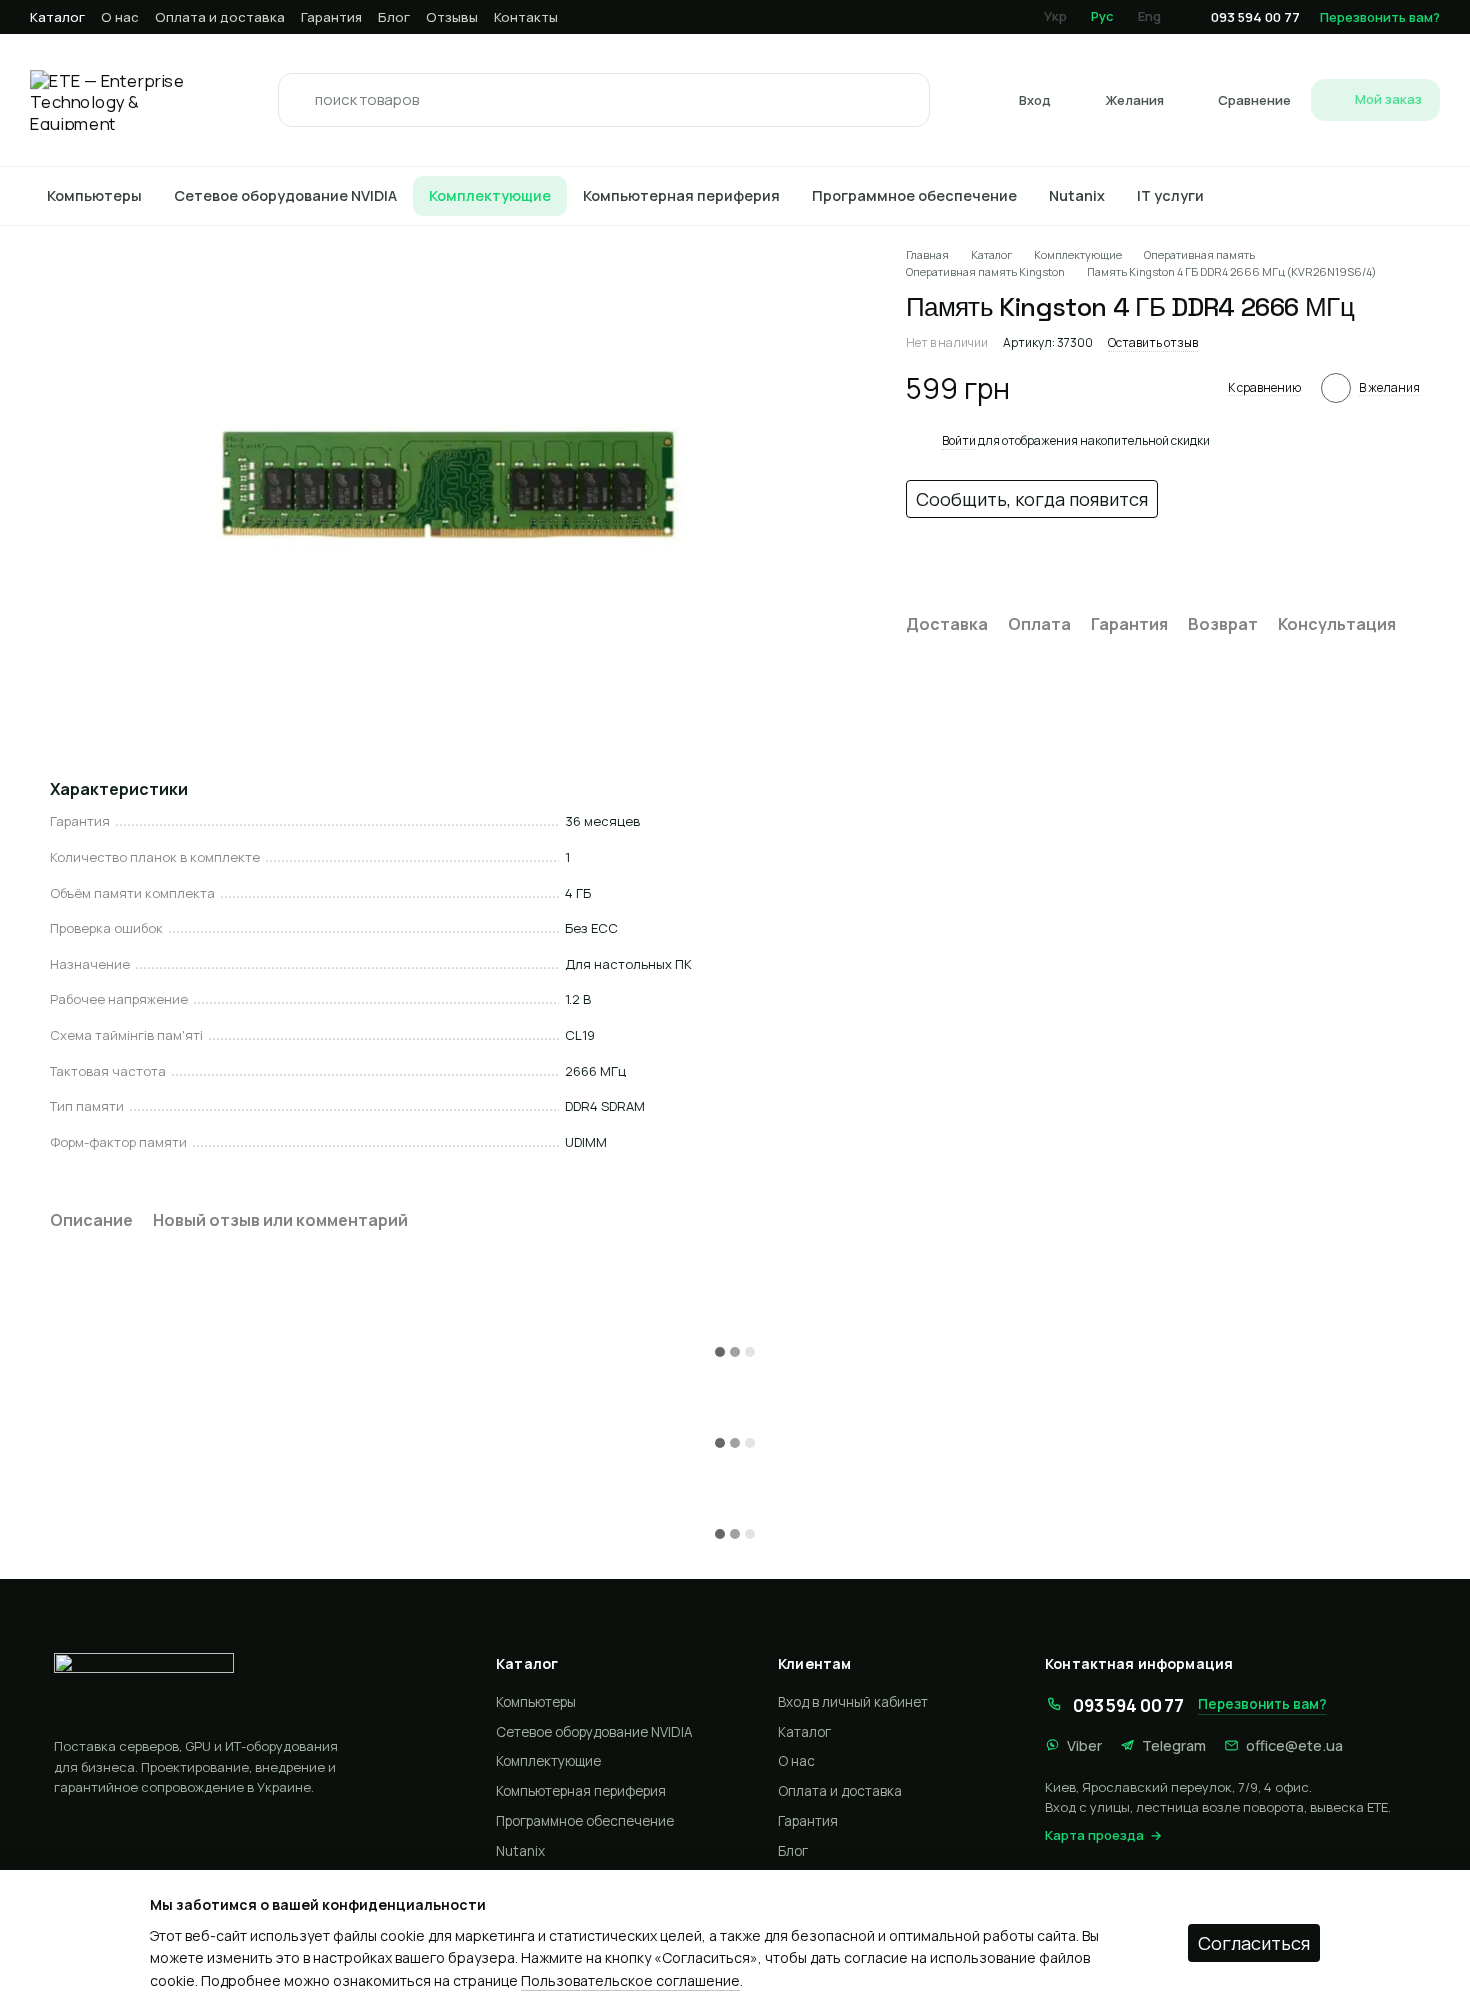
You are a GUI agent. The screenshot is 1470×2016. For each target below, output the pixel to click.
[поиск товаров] (299, 100)
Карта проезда (1094, 1835)
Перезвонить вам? (1380, 17)
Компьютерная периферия (681, 195)
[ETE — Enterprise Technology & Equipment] (248, 1687)
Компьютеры (94, 195)
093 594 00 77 (1255, 17)
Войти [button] (959, 440)
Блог (394, 17)
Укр (1055, 16)
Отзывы (452, 17)
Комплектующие (490, 195)
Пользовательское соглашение (630, 1980)
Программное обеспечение (914, 195)
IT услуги (1170, 195)
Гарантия (331, 17)
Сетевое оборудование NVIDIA (285, 195)
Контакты (526, 17)
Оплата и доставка (220, 17)
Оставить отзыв (1153, 342)
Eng (1149, 16)
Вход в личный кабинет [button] (853, 1702)
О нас (120, 17)
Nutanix (1077, 195)
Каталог (57, 17)
